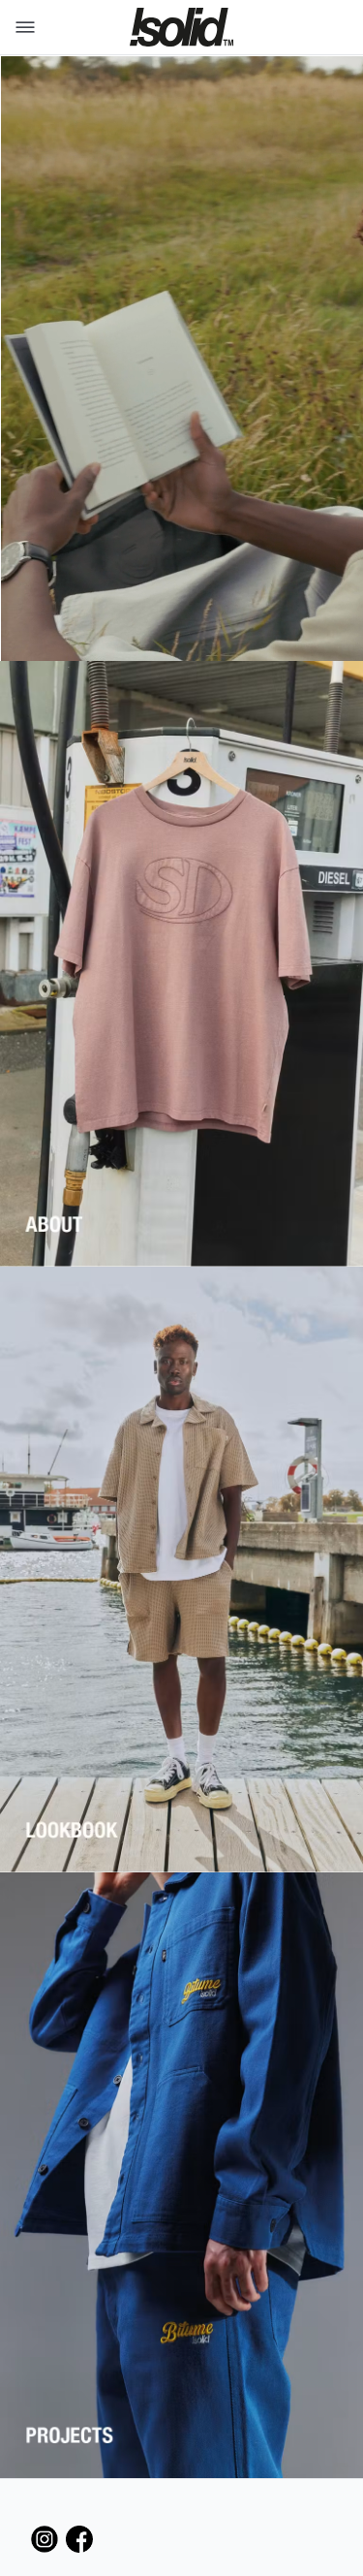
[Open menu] (21, 27)
